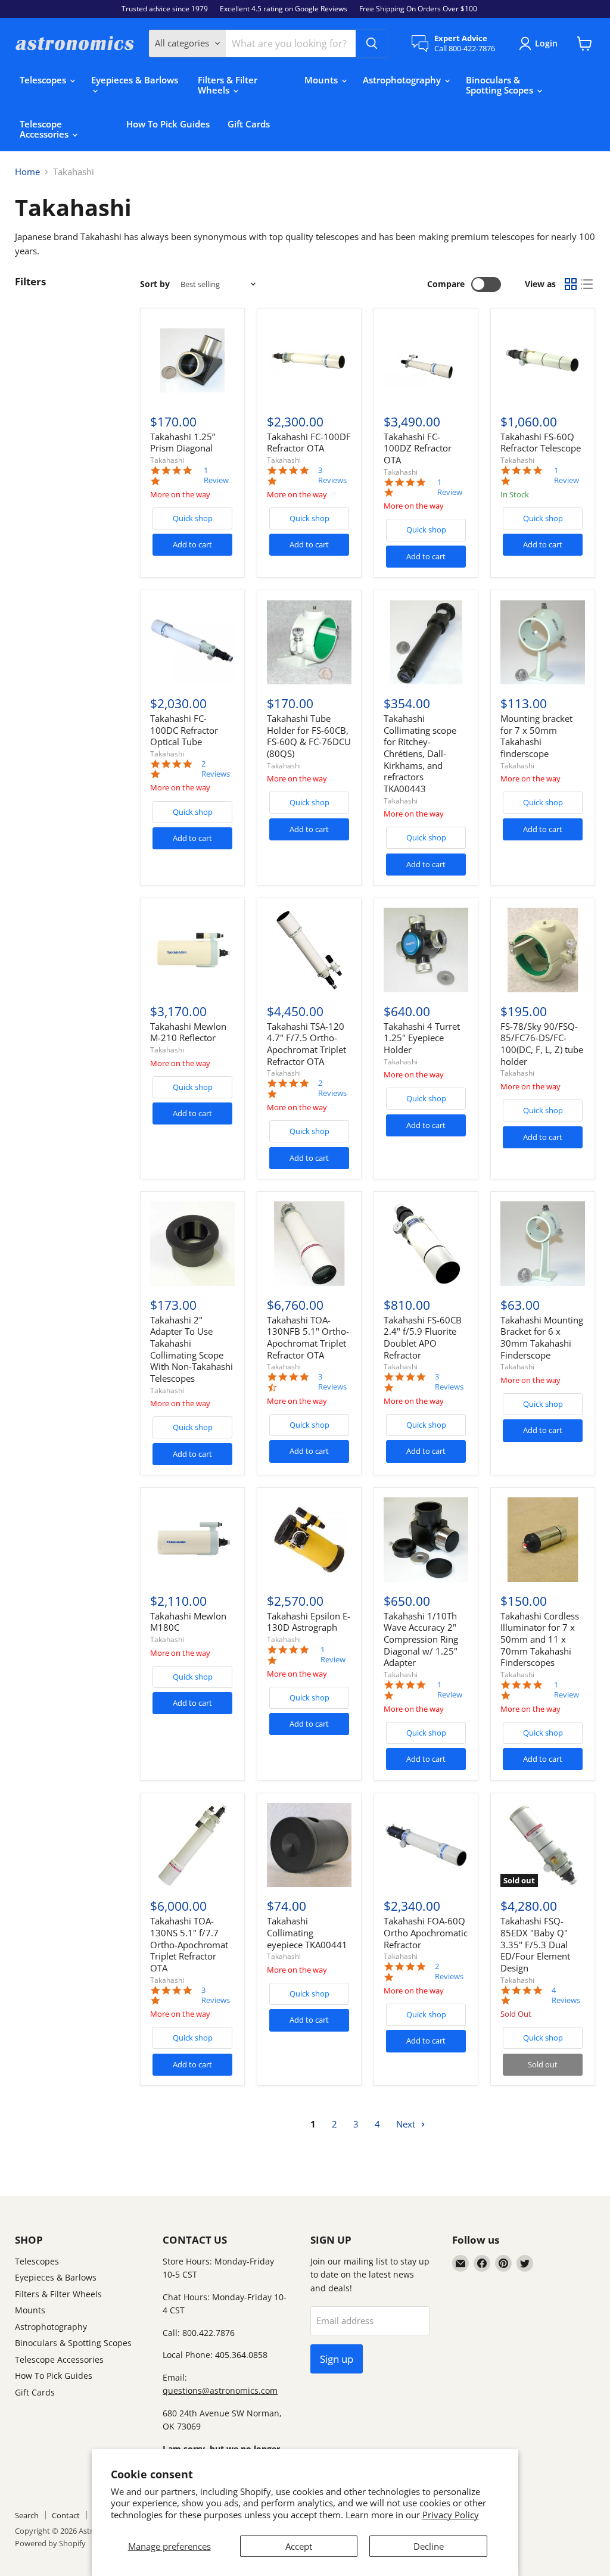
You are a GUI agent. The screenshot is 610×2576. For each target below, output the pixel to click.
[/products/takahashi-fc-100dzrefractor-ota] (426, 360)
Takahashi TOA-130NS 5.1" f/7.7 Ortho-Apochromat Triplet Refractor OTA (189, 1944)
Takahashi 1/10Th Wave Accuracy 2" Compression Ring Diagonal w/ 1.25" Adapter (421, 1639)
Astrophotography (403, 80)
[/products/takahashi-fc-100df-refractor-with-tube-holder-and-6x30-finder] (309, 360)
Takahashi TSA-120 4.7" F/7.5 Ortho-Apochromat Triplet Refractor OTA (306, 1044)
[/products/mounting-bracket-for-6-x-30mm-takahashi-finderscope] (543, 1244)
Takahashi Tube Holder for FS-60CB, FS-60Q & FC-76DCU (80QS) (309, 736)
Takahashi (167, 460)
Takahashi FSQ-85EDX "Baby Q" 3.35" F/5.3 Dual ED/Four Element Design (535, 1944)
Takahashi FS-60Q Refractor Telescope (541, 443)
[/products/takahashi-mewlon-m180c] (192, 1540)
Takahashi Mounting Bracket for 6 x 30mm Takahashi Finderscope (542, 1337)
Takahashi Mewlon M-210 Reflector (188, 1032)
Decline (429, 2546)
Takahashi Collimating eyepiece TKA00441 (307, 1932)
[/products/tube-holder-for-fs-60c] (309, 643)
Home (27, 172)
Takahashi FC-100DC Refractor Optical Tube (184, 730)
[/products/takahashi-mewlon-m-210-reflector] (192, 950)
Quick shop (193, 518)
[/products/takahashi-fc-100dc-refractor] (192, 643)
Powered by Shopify (50, 2543)
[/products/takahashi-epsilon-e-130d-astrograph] (309, 1540)
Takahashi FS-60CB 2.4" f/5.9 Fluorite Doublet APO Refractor (423, 1337)
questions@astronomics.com (220, 2390)
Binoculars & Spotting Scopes (501, 85)
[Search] (372, 43)
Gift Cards (249, 124)
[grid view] (571, 284)
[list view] (587, 284)
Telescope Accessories (45, 129)
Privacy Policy (451, 2515)
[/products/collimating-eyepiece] (309, 1845)
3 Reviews (332, 475)
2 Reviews (216, 769)
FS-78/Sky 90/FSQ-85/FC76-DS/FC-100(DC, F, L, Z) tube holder (542, 1044)
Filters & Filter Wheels (228, 85)
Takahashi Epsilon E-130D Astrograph (309, 1622)
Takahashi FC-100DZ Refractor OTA (418, 448)
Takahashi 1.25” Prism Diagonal (183, 443)
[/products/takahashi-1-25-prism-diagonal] (192, 360)
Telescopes (44, 80)
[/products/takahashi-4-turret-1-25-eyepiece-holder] (426, 950)
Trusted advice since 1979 (165, 9)
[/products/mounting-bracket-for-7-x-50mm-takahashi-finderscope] (543, 643)
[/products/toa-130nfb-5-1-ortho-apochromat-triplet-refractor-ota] (309, 1244)
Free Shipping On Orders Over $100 (418, 9)
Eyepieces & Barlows (135, 80)
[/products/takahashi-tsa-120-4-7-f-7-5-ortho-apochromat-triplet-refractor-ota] (309, 950)
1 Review (216, 475)
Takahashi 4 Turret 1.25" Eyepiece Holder (422, 1038)
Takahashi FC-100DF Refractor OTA (309, 443)
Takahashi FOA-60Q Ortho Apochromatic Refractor (426, 1932)
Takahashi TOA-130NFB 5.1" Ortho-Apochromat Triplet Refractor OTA (308, 1337)
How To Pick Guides (168, 124)
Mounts (322, 80)
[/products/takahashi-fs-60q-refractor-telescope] (543, 360)
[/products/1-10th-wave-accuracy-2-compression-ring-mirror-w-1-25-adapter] (426, 1540)
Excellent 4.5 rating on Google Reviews (284, 9)
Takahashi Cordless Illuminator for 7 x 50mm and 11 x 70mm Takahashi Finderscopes (540, 1639)
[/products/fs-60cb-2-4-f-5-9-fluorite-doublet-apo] (426, 1244)
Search (27, 2515)
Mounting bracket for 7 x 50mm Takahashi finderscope (536, 736)
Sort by (155, 284)
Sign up (337, 2359)
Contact (66, 2515)
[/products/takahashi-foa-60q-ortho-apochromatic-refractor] (426, 1845)
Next (407, 2124)
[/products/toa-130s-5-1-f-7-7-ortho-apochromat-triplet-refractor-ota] (192, 1845)
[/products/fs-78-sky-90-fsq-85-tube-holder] (543, 950)
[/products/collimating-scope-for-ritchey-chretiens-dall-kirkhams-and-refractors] (426, 643)
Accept (299, 2546)
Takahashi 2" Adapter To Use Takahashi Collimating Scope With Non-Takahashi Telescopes (192, 1349)
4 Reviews (566, 1995)
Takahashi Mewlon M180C (188, 1622)
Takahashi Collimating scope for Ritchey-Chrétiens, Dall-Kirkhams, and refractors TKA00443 (420, 753)
